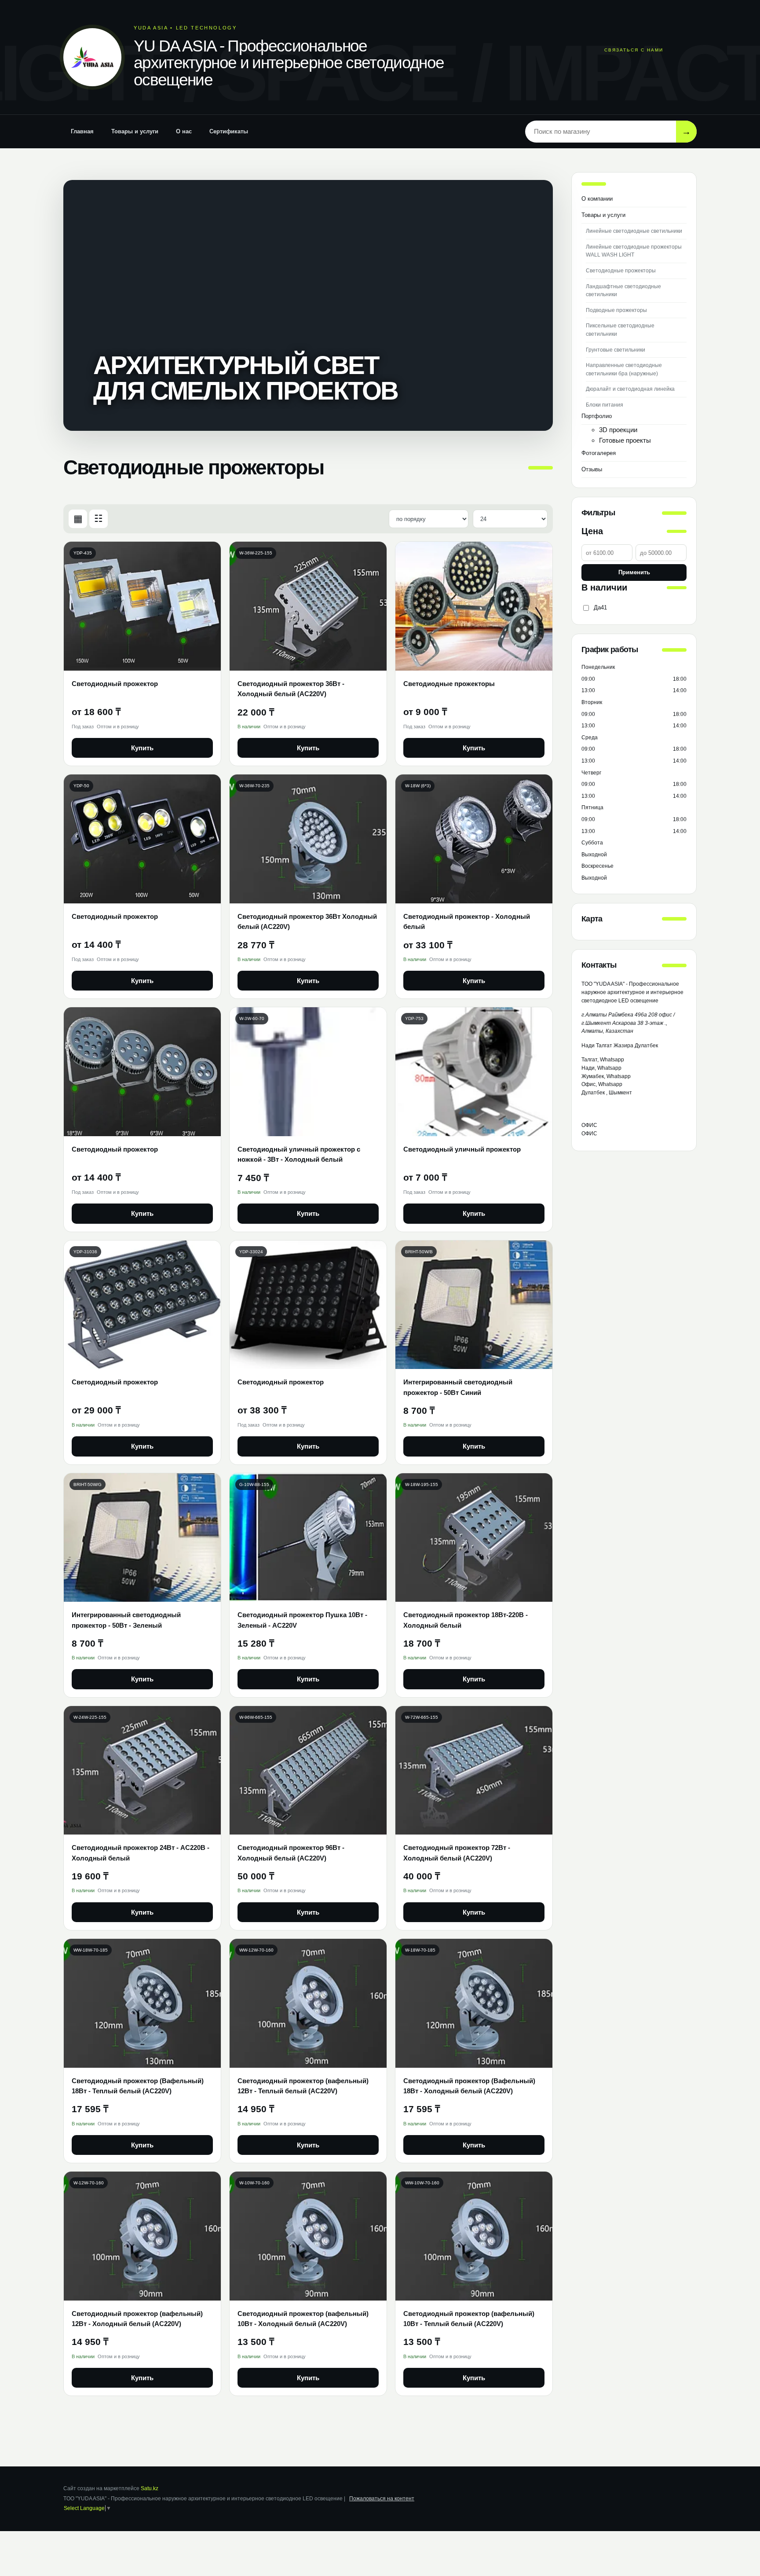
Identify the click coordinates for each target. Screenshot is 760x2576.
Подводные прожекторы (616, 310)
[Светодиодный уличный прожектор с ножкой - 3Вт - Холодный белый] (308, 1072)
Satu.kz (150, 2488)
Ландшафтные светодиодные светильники (623, 291)
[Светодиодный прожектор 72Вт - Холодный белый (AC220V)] (474, 1771)
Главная (82, 131)
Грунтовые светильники (616, 350)
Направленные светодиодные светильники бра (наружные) (624, 369)
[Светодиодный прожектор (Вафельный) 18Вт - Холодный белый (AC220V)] (474, 2003)
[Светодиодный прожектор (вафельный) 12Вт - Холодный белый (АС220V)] (142, 2236)
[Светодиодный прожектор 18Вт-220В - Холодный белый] (474, 1538)
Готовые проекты (625, 440)
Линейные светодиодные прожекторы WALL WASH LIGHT (634, 251)
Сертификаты (229, 131)
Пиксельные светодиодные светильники (620, 330)
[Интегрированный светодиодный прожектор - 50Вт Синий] (474, 1305)
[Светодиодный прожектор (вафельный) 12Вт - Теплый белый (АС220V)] (308, 2003)
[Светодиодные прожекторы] (474, 606)
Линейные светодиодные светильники (634, 231)
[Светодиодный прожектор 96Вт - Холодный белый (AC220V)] (308, 1771)
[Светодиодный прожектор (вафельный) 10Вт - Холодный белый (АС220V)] (308, 2236)
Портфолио (597, 416)
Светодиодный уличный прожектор (462, 1149)
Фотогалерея (599, 453)
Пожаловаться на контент (382, 2499)
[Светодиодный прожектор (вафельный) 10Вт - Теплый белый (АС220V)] (474, 2236)
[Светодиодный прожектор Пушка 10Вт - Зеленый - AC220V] (308, 1538)
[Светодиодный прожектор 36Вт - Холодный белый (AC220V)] (308, 606)
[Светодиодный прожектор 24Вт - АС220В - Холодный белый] (142, 1771)
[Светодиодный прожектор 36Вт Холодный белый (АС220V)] (308, 839)
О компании (597, 199)
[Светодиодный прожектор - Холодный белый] (474, 839)
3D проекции (618, 430)
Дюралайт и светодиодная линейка (630, 389)
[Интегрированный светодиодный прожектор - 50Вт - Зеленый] (142, 1538)
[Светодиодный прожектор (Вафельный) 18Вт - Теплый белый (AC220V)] (142, 2003)
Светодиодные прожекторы (449, 684)
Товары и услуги (135, 131)
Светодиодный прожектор (115, 684)
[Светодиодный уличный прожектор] (474, 1072)
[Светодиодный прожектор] (142, 606)
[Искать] (686, 131)
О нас (184, 131)
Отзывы (592, 469)
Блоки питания (605, 405)
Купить (142, 748)
